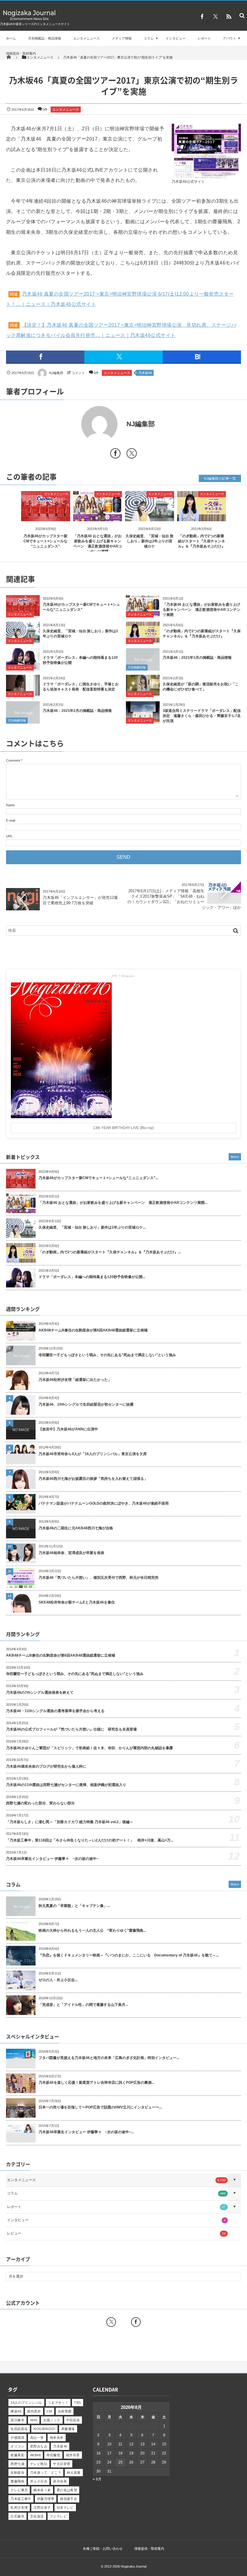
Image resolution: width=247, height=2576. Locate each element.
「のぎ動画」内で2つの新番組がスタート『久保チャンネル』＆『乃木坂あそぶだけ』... (110, 1252)
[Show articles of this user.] (65, 424)
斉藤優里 (68, 2429)
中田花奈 (73, 2420)
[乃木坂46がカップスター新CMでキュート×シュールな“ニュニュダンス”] (46, 516)
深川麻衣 (17, 2420)
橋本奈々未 (42, 2490)
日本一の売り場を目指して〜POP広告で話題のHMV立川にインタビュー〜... (100, 2107)
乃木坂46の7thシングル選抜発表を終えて (40, 1692)
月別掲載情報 (137, 667)
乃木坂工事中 (21, 2499)
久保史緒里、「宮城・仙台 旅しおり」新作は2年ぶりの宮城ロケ (150, 541)
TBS (77, 2403)
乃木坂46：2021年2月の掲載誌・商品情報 (77, 711)
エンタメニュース (86, 38)
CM (49, 2411)
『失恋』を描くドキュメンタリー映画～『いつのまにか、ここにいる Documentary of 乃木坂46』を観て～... (129, 1955)
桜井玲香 (73, 2455)
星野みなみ (39, 2446)
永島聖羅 (65, 2411)
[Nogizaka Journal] (29, 20)
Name (10, 805)
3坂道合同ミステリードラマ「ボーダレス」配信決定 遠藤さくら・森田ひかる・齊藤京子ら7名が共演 (202, 716)
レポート (204, 38)
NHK (34, 2420)
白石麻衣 (17, 2516)
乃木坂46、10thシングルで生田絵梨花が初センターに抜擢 (86, 1404)
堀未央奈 (57, 2438)
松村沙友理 (19, 2508)
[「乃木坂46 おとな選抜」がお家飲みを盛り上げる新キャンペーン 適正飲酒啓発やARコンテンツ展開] (98, 516)
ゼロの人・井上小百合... (58, 1980)
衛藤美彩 (17, 2455)
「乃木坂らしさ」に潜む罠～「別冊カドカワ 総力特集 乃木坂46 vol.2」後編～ (70, 1822)
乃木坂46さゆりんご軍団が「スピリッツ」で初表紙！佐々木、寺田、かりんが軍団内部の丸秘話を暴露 (89, 1748)
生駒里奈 (17, 2473)
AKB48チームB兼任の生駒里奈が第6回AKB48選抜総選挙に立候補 (93, 1330)
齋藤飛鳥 (17, 2481)
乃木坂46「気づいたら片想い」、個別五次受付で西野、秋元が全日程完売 (98, 1578)
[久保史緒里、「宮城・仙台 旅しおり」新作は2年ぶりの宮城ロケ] (150, 516)
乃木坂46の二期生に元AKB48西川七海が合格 (76, 1528)
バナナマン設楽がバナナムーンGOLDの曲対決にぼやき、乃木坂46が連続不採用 (104, 1503)
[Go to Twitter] (132, 454)
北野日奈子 (42, 2508)
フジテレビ (58, 2516)
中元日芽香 (62, 2464)
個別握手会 (69, 2499)
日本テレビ (65, 2508)
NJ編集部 (56, 373)
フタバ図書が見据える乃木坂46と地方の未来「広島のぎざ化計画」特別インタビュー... (109, 2058)
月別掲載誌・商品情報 (45, 38)
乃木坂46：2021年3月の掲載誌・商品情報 (197, 658)
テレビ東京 (19, 2490)
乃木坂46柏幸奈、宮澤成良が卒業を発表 (71, 1553)
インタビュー (176, 38)
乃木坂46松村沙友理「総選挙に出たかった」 (75, 1380)
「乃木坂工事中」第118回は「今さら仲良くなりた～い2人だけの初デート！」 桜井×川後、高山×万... (90, 1840)
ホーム (11, 38)
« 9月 (97, 2479)
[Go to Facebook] (115, 454)
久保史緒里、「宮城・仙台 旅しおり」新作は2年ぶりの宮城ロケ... (92, 1227)
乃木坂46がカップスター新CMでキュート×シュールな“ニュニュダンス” (45, 541)
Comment (13, 760)
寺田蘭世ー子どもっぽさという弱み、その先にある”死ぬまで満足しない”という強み (107, 1355)
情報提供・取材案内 (21, 53)
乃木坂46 (145, 373)
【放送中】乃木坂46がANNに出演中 (68, 1429)
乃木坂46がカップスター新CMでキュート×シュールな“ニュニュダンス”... (98, 1178)
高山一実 (37, 2438)
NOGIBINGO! (44, 2429)
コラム (149, 38)
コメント (78, 373)
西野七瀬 (17, 2464)
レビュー (116, 2233)
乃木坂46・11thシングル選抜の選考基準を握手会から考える (55, 1711)
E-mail (11, 820)
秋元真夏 (74, 2473)
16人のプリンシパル (26, 2403)
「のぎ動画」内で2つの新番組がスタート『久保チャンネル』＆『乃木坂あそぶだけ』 (202, 541)
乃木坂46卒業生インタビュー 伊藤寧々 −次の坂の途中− (52, 1859)
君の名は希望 (67, 2490)
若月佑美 (60, 2481)
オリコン (17, 2446)
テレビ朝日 (39, 2464)
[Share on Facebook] (202, 17)
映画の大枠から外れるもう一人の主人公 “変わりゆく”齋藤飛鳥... (92, 1930)
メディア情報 (122, 38)
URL (9, 836)
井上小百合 (39, 2481)
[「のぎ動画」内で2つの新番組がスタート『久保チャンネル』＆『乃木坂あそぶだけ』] (202, 516)
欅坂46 (16, 2411)
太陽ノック (52, 2420)
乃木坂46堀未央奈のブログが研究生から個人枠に (46, 1766)
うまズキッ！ (58, 2403)
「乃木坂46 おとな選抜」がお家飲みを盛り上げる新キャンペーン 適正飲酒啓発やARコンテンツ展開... (123, 1203)
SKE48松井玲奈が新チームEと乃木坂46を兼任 (77, 1602)
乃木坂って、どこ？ (46, 2473)
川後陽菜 (17, 2438)
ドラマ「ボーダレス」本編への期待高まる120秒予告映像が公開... (92, 1277)
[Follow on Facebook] (136, 2322)
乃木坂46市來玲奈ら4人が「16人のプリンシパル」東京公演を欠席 (93, 1454)
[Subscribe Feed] (229, 17)
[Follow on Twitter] (215, 17)
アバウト (230, 38)
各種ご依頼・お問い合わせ (103, 2549)
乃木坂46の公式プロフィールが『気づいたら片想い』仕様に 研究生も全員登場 (71, 1729)
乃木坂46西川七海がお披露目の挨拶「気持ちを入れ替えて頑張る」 (93, 1479)
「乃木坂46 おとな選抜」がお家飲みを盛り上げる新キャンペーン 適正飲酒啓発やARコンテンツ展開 (202, 610)
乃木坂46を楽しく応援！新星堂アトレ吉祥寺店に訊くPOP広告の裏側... (96, 2083)
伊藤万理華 (46, 2499)
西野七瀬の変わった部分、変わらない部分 (40, 1803)
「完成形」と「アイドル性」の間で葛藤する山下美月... (83, 2005)
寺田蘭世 (53, 2455)
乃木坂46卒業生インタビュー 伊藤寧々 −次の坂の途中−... (86, 2132)
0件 (45, 109)
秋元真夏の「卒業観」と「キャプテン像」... (74, 1906)
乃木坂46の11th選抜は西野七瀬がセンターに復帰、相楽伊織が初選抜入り (66, 1785)
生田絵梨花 (19, 2429)
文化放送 (37, 2516)
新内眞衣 (34, 2411)
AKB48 (35, 2455)
